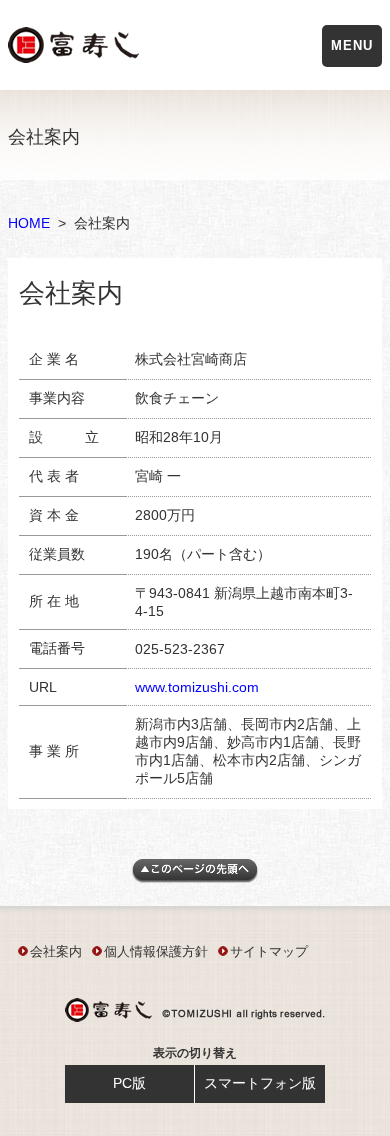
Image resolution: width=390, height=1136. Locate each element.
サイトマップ (269, 951)
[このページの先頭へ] (195, 878)
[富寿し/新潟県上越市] (75, 48)
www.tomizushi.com (197, 687)
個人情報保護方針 (156, 951)
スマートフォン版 (260, 1083)
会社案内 (56, 951)
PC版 (129, 1083)
